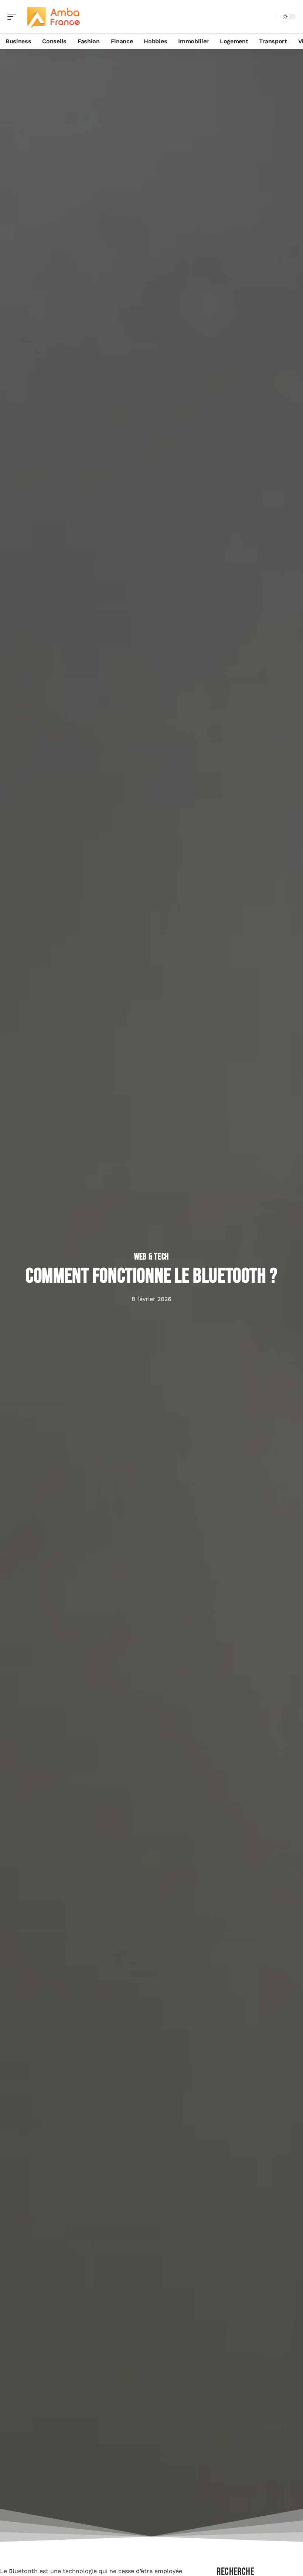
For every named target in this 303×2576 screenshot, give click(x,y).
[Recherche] (270, 17)
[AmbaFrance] (53, 17)
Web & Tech (151, 1257)
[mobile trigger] (14, 17)
